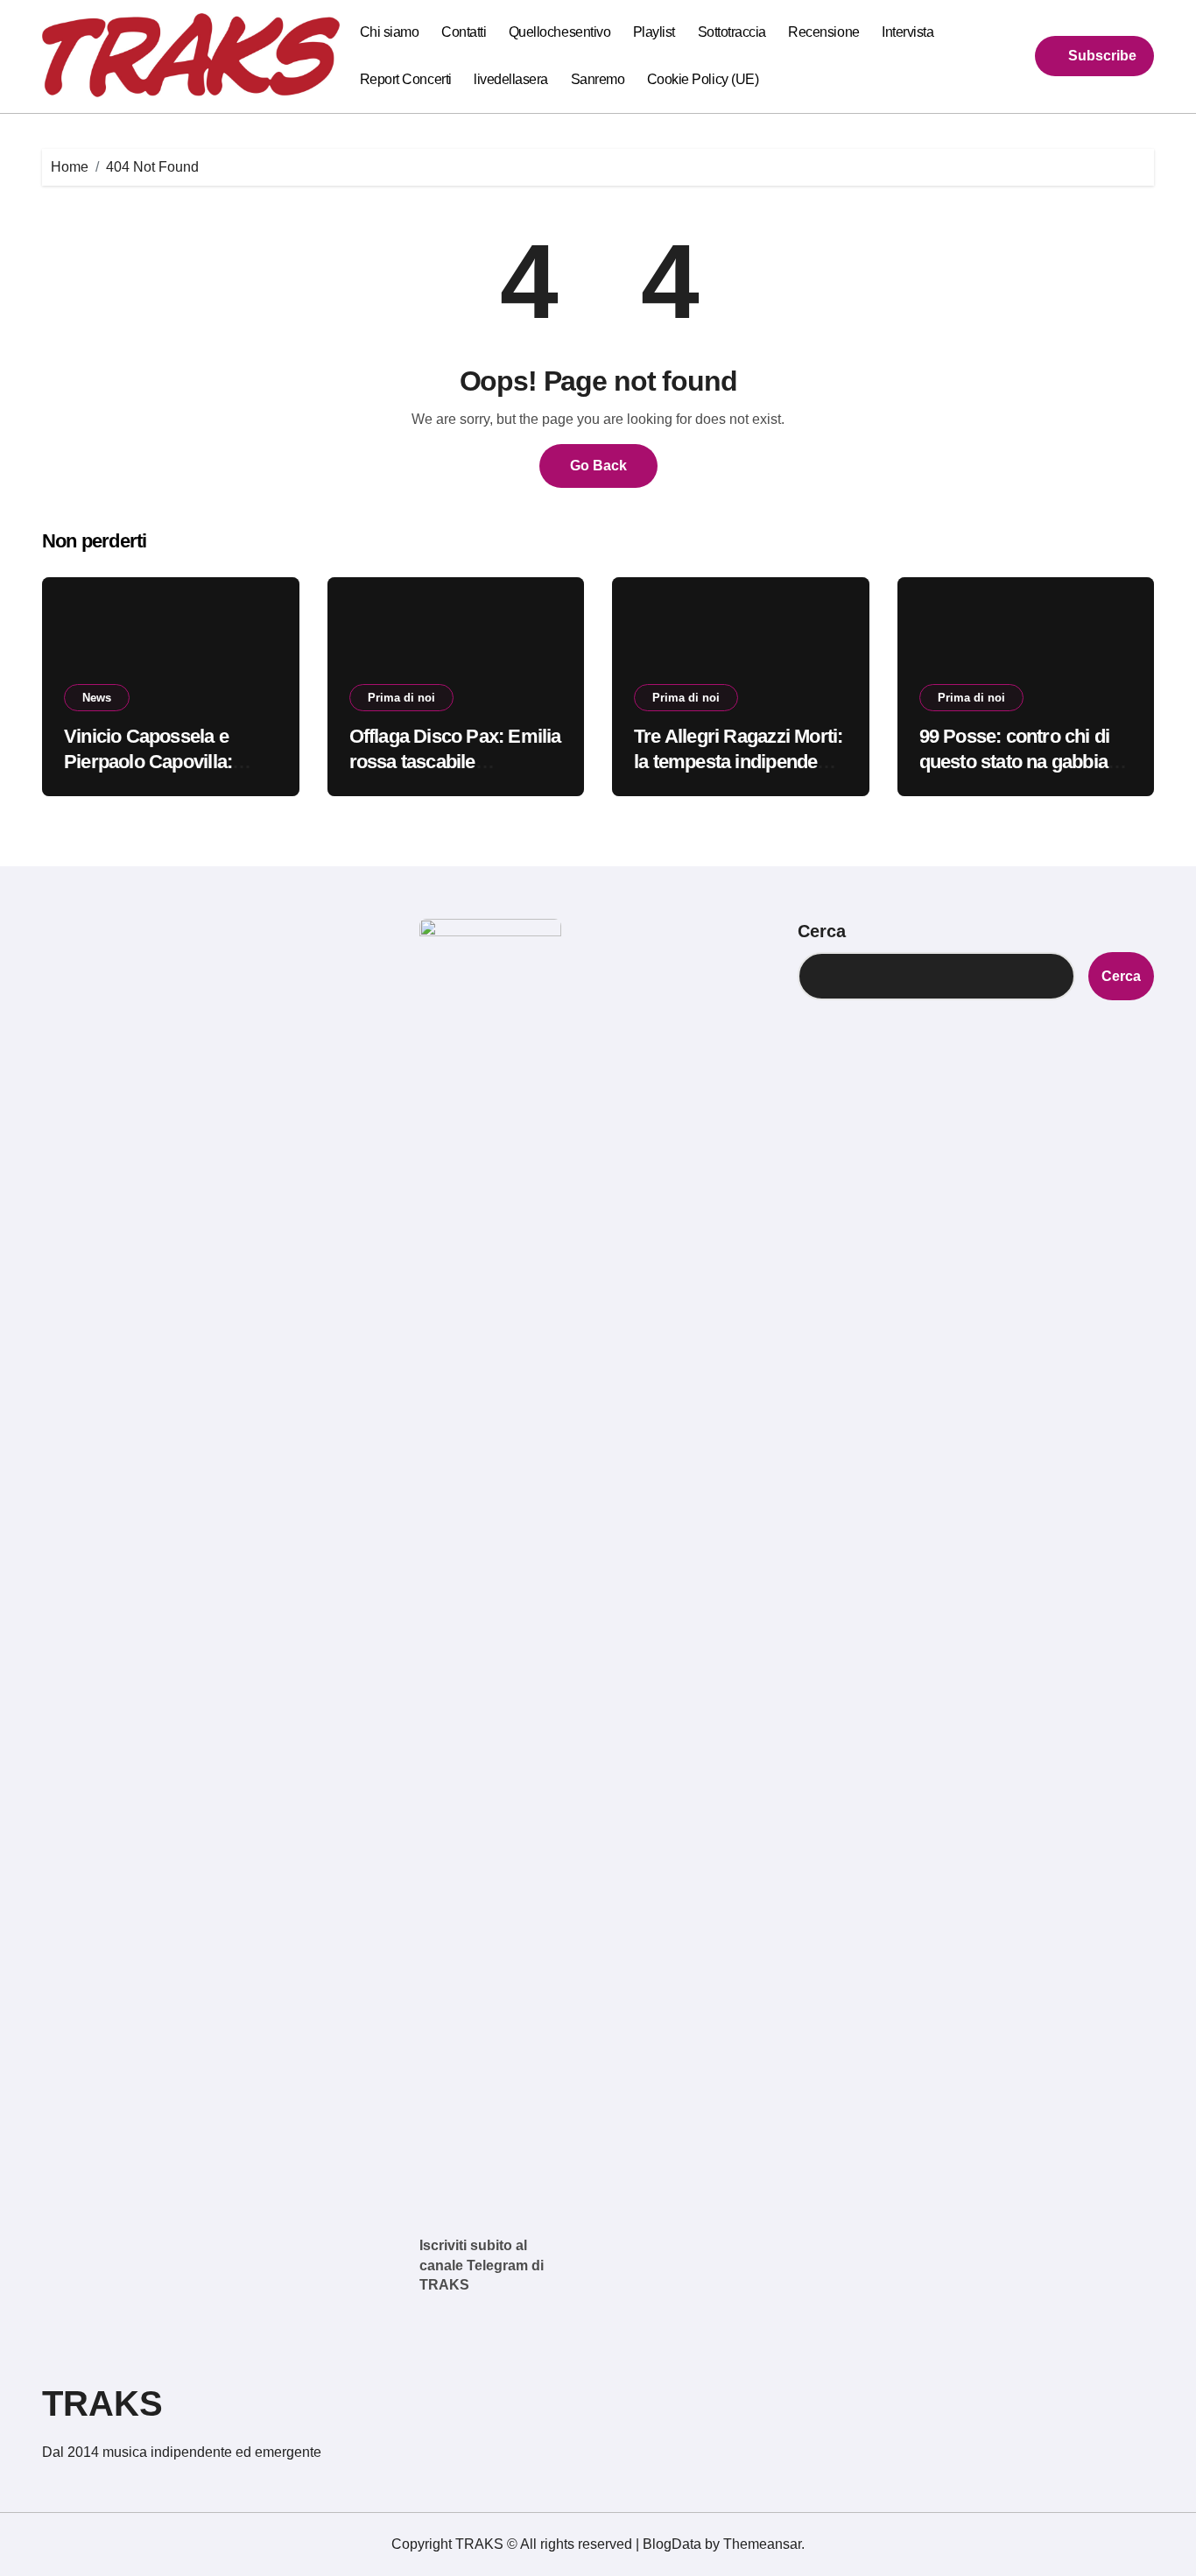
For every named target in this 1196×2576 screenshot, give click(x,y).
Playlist (654, 32)
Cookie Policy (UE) (703, 79)
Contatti (464, 32)
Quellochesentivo (559, 32)
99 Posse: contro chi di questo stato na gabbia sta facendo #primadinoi (1020, 761)
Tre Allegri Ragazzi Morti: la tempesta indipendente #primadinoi (739, 761)
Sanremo (598, 79)
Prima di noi (401, 698)
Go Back (598, 466)
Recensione (823, 32)
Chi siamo (390, 32)
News (97, 698)
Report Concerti (406, 79)
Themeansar (762, 2544)
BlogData (672, 2544)
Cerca (822, 931)
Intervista (908, 32)
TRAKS (102, 2403)
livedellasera (511, 79)
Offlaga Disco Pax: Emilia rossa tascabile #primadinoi (455, 761)
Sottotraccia (732, 32)
